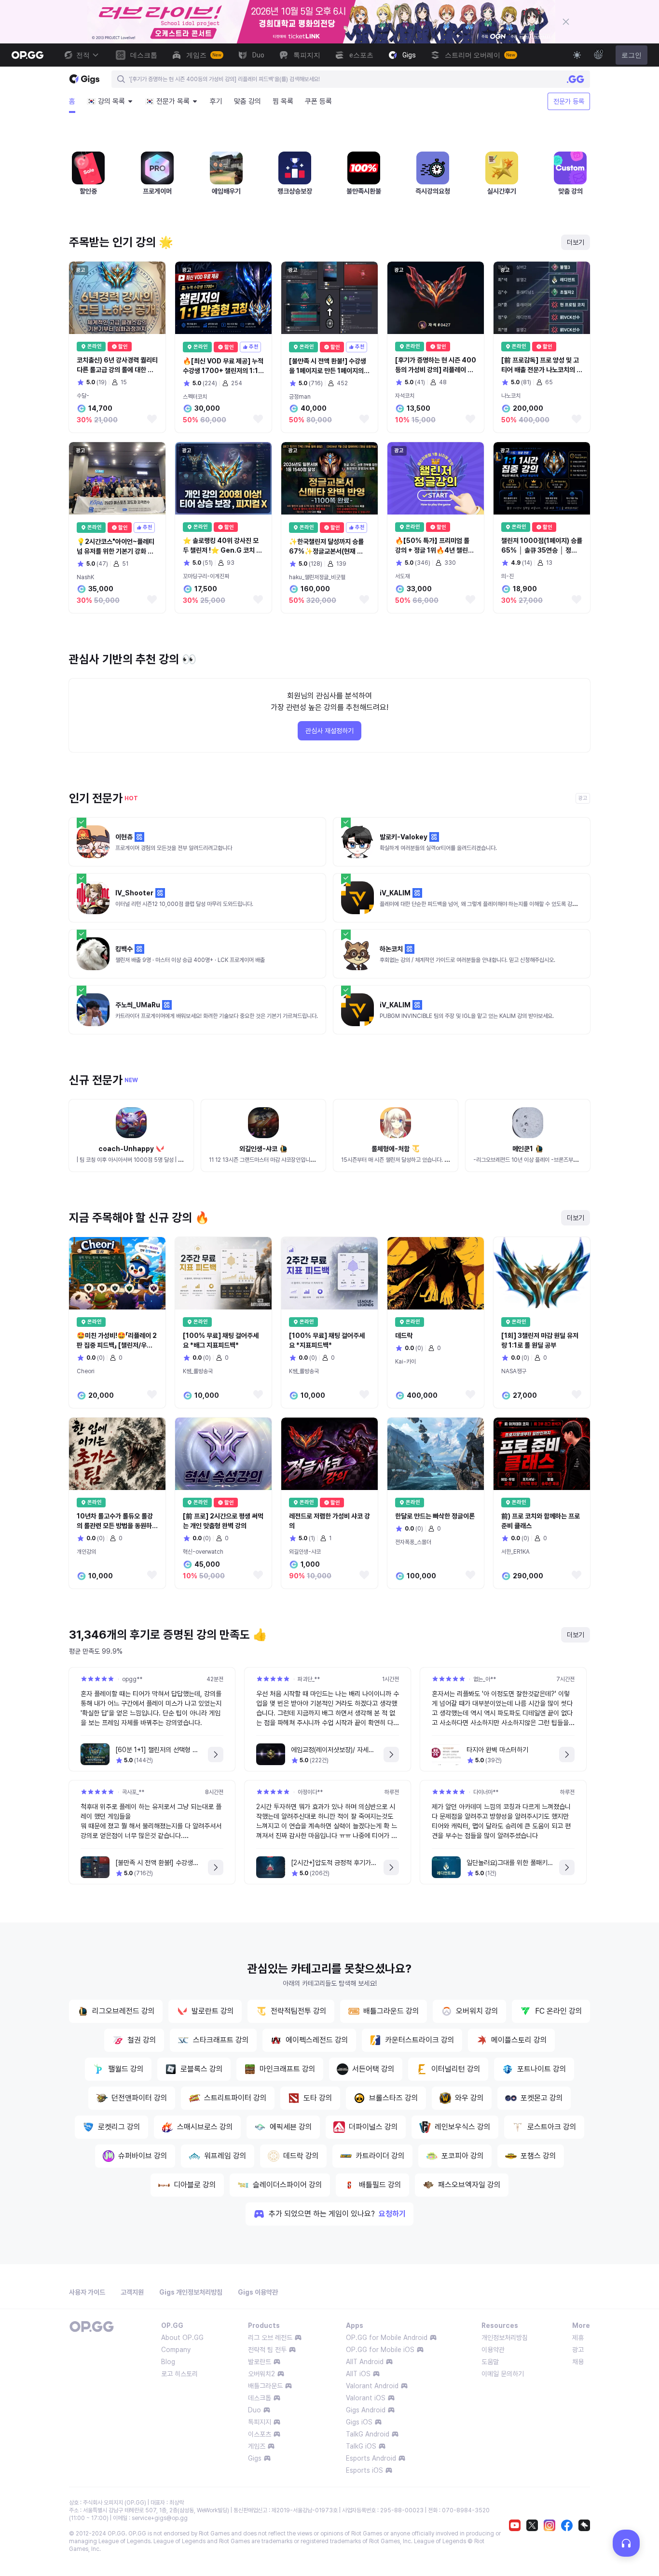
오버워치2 (261, 2374)
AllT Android (365, 2362)
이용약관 (493, 2350)
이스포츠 (260, 2434)
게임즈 (257, 2446)
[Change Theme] (577, 55)
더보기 (576, 242)
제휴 (578, 2338)
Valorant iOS (366, 2398)
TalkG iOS (361, 2446)
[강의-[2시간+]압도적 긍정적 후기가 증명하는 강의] (391, 1867)
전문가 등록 (569, 101)
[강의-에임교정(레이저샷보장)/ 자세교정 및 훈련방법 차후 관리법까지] (391, 1754)
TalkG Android (368, 2434)
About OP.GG (182, 2338)
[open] (626, 2543)
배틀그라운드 (265, 2386)
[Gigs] (84, 79)
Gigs (255, 2458)
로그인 (632, 55)
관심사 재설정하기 (329, 731)
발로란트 (260, 2362)
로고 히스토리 (179, 2374)
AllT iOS (358, 2374)
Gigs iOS (359, 2422)
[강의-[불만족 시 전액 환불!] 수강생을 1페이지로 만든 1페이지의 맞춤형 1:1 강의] (216, 1867)
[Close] (566, 22)
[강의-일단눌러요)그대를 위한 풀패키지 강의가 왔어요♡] (567, 1867)
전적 (83, 55)
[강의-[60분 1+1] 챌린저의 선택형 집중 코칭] (216, 1754)
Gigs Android (366, 2410)
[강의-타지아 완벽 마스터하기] (567, 1754)
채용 (578, 2362)
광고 (578, 2350)
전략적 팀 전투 (267, 2350)
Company (176, 2350)
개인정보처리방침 (505, 2338)
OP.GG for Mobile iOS (380, 2350)
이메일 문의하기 (503, 2374)
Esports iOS (364, 2470)
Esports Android (371, 2458)
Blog (168, 2362)
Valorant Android (372, 2386)
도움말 (490, 2362)
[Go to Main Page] (27, 55)
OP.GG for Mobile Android (387, 2338)
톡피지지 (260, 2422)
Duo (254, 2410)
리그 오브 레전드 (270, 2338)
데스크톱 (260, 2398)
